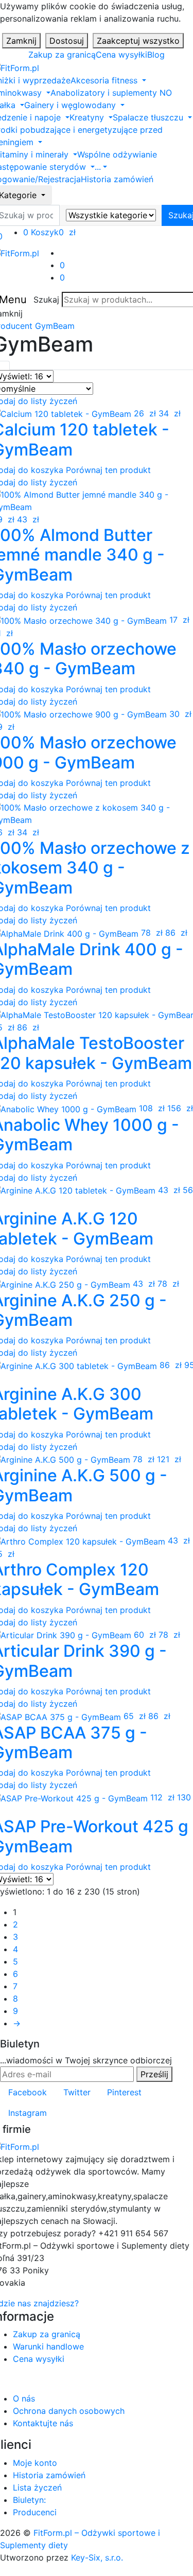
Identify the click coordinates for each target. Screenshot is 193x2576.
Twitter (77, 2092)
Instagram (28, 2113)
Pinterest (124, 2092)
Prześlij (154, 2074)
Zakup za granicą (62, 55)
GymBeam (55, 326)
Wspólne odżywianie (117, 154)
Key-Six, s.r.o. (97, 2557)
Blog (156, 55)
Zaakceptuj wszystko (138, 41)
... (98, 167)
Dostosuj (67, 41)
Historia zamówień (117, 179)
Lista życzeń (37, 2487)
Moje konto (35, 2463)
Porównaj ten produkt (108, 470)
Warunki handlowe (48, 2346)
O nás (24, 2398)
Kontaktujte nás (43, 2423)
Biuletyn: (29, 2500)
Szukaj (46, 300)
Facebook (28, 2092)
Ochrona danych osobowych (69, 2411)
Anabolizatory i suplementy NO (111, 93)
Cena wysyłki (121, 55)
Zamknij (21, 41)
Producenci (35, 2512)
